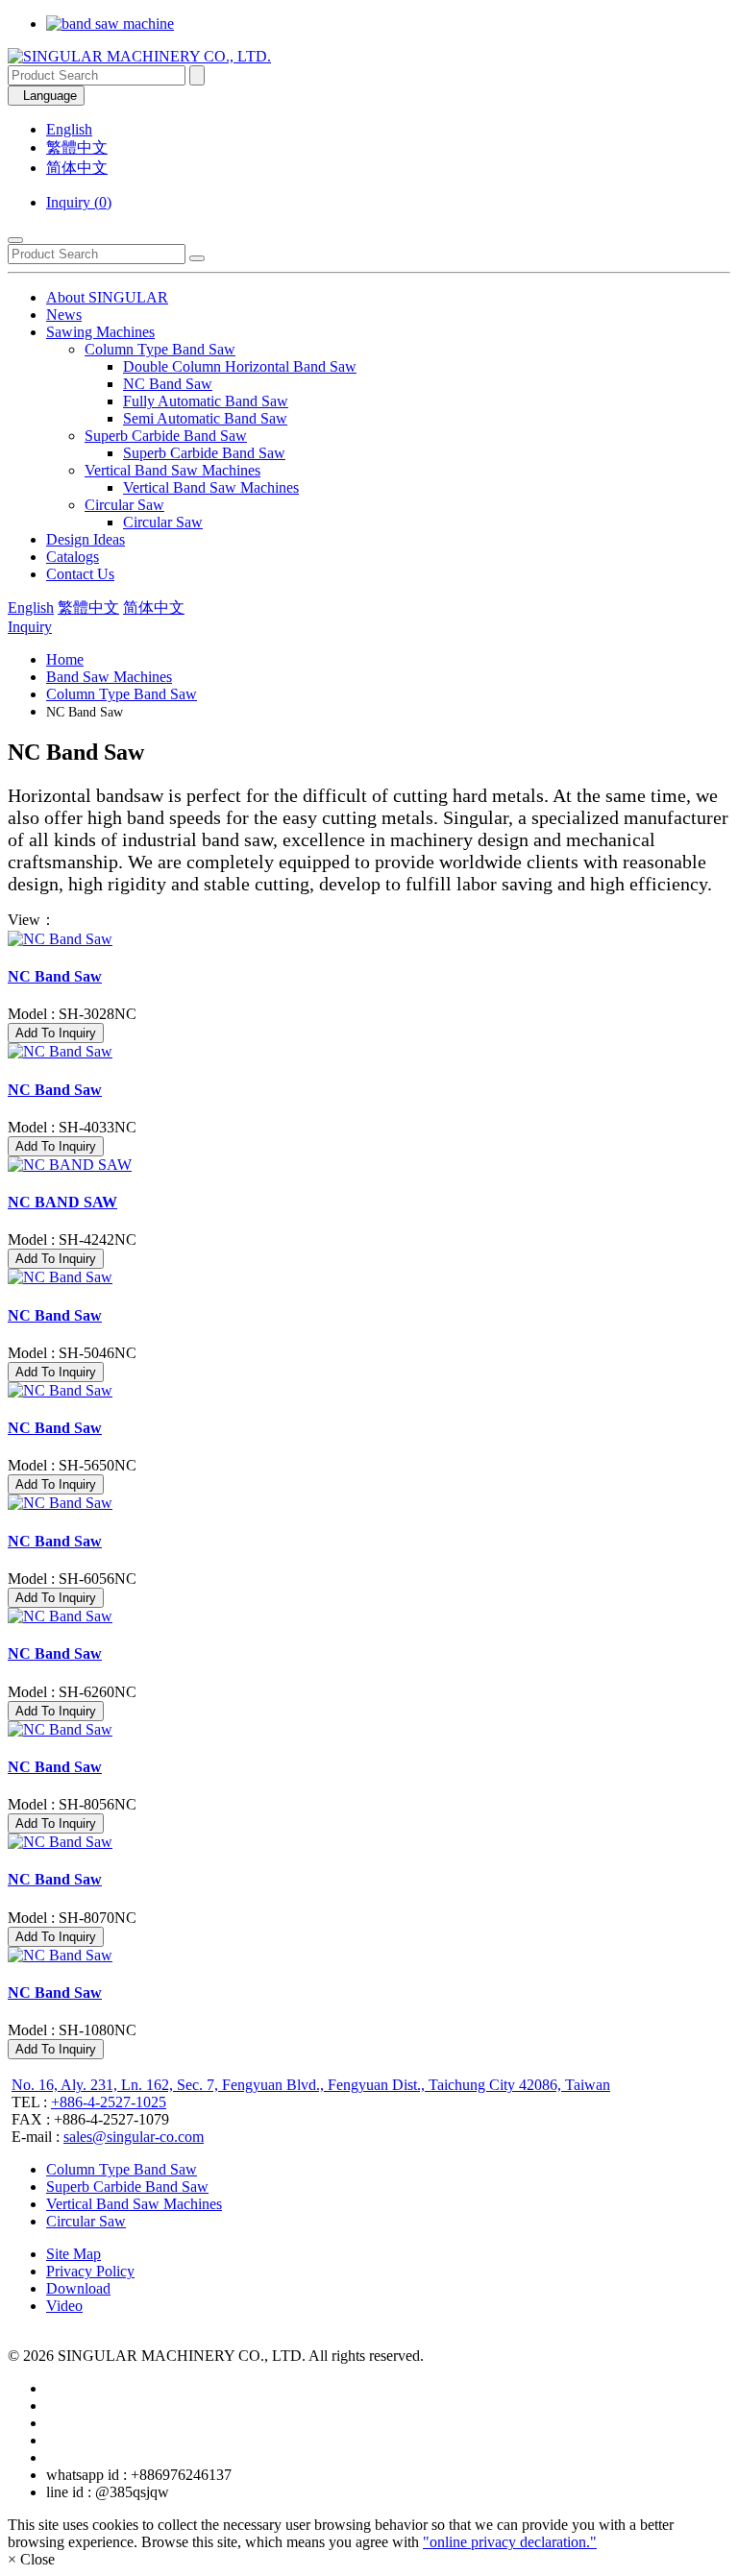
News (64, 315)
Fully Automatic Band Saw (206, 401)
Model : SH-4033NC (72, 1127)
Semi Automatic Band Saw (205, 418)
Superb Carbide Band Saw (166, 436)
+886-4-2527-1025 (109, 2102)
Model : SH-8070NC (72, 1918)
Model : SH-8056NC (72, 1804)
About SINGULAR (107, 297)
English (69, 129)
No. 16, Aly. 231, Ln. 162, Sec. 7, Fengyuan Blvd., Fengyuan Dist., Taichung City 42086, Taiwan (311, 2085)
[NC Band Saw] (369, 939)
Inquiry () (79, 202)
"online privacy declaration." (510, 2542)
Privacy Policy (90, 2271)
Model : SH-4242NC (72, 1239)
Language (46, 96)
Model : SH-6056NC (72, 1579)
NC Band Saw (168, 384)
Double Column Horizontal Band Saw (240, 366)
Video (64, 2306)
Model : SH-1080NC (72, 2030)
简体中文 (77, 168)
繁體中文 (77, 147)
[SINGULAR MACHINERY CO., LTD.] (139, 56)
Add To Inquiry (56, 1033)
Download (78, 2288)
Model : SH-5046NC (72, 1353)
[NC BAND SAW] (369, 1165)
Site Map (74, 2254)
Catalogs (73, 557)
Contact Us (80, 574)
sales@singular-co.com (134, 2137)
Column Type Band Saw (160, 349)
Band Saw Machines (109, 677)
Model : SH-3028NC (72, 1014)
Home (65, 659)
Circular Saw (124, 505)
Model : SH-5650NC (72, 1465)
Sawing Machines (100, 332)
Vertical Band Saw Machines (172, 470)
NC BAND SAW (62, 1202)
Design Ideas (86, 539)
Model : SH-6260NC (72, 1692)
